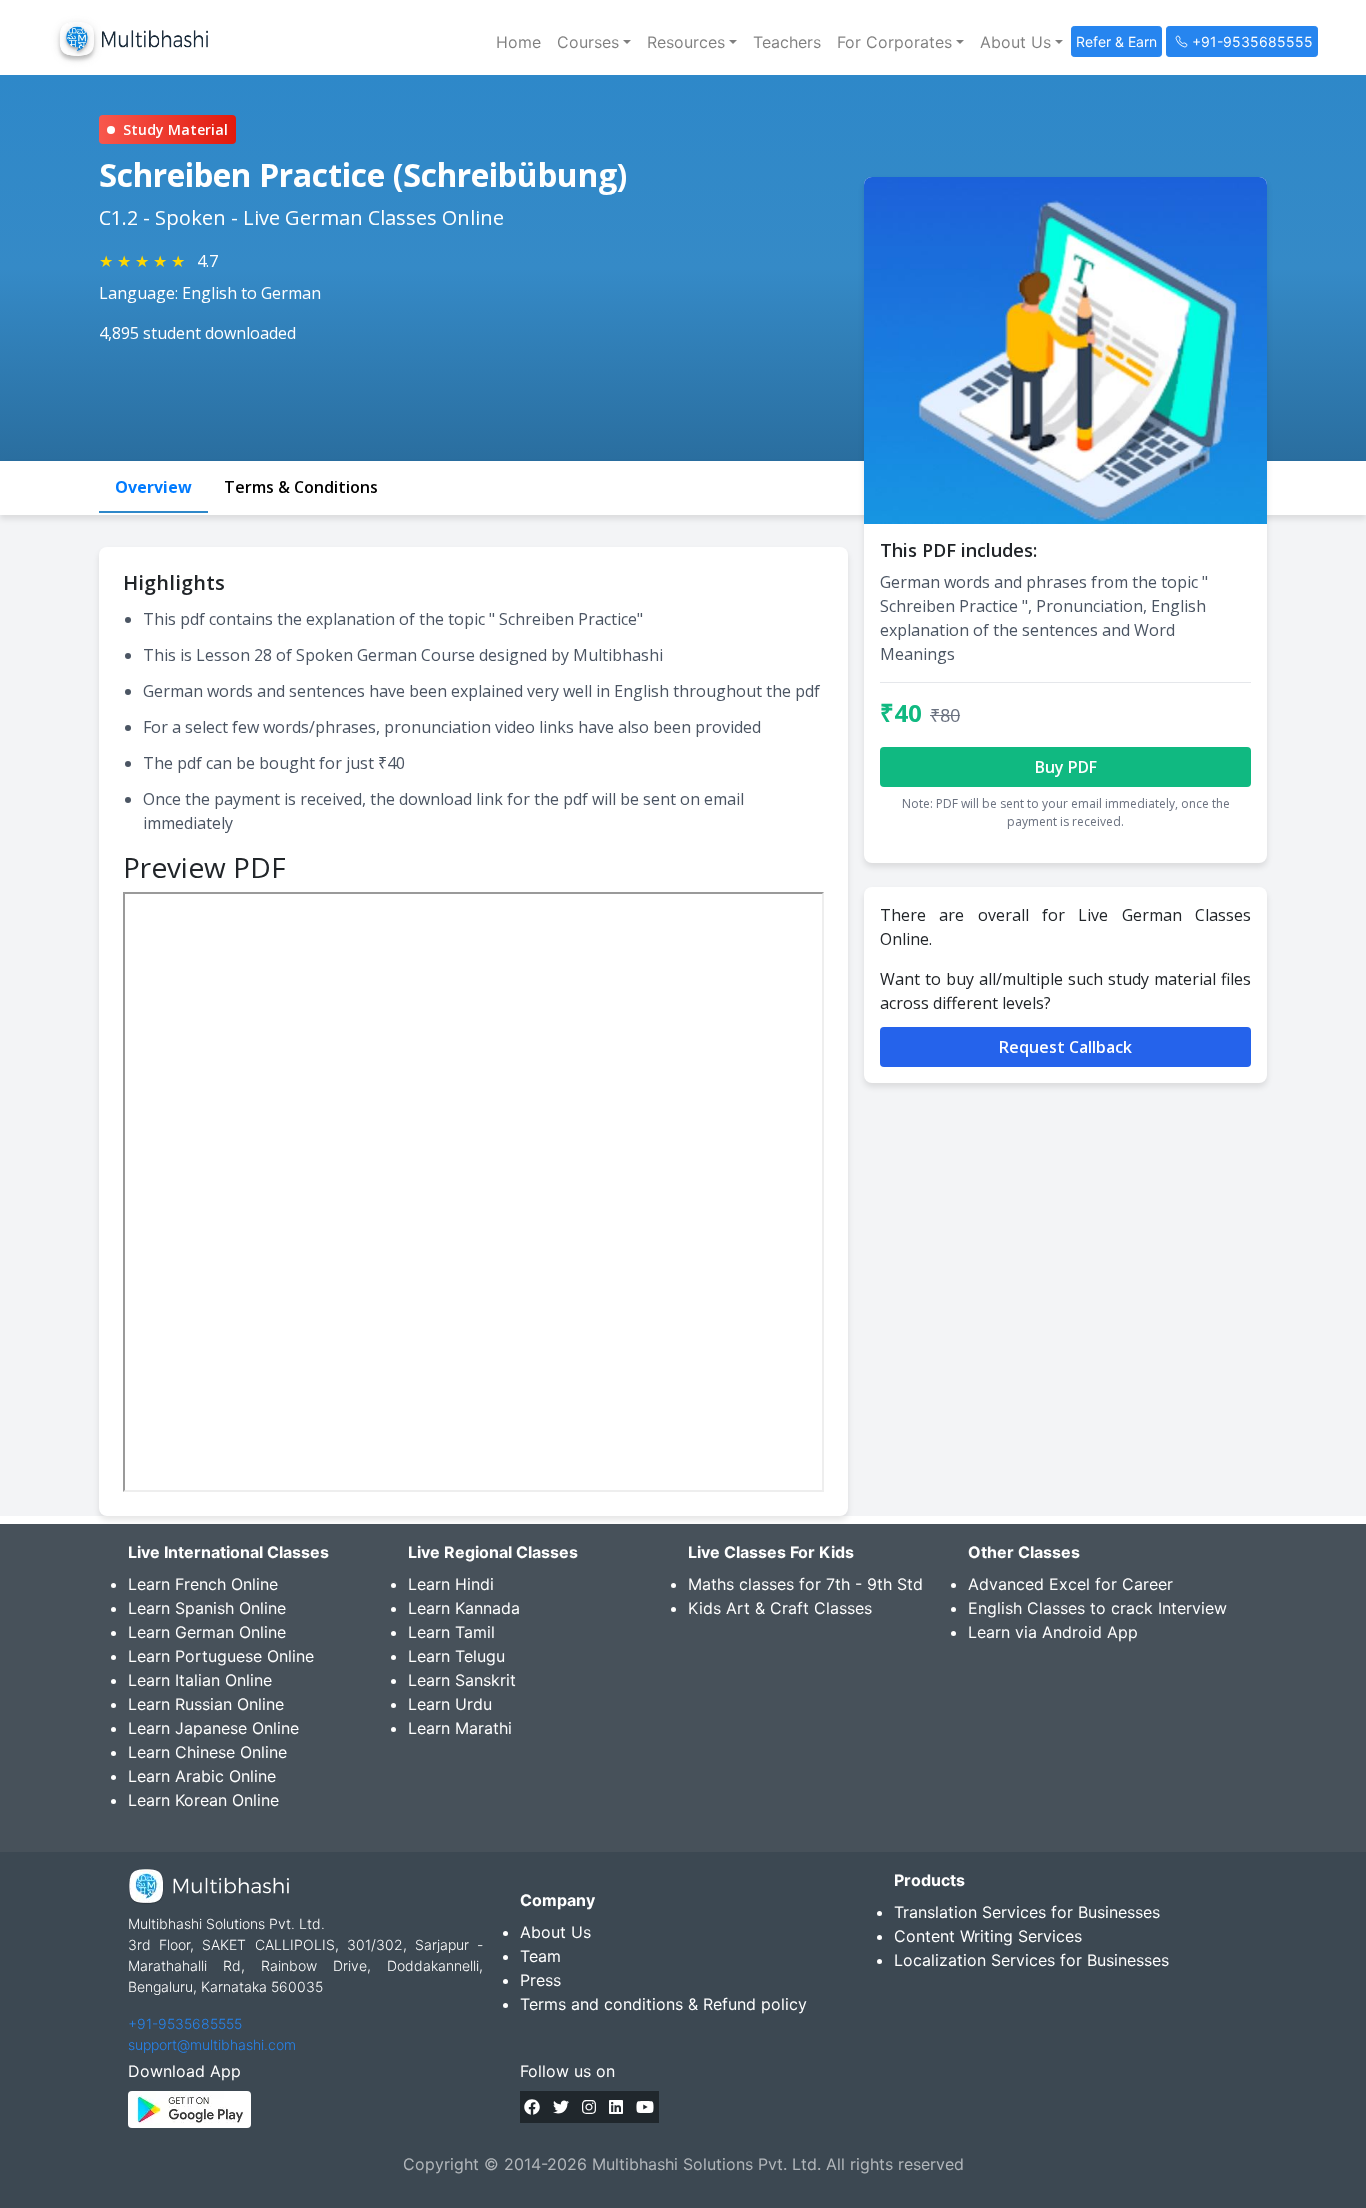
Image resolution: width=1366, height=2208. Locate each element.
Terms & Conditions (301, 487)
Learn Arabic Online (202, 1776)
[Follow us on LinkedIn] (616, 2107)
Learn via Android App (1053, 1632)
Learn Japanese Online (213, 1728)
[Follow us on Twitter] (561, 2107)
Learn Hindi (451, 1584)
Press (540, 1980)
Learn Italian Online (200, 1680)
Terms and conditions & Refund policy (663, 2004)
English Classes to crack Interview (1097, 1608)
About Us (555, 1932)
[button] (594, 42)
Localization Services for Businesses (1031, 1960)
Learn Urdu (450, 1704)
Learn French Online (203, 1584)
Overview (153, 487)
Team (540, 1956)
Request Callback (1065, 1047)
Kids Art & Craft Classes (780, 1608)
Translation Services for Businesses (1027, 1912)
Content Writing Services (988, 1936)
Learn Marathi (460, 1728)
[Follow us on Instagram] (589, 2107)
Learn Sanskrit (462, 1680)
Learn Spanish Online (207, 1608)
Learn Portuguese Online (221, 1656)
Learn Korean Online (203, 1800)
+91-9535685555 (185, 2023)
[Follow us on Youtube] (645, 2107)
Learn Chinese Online (207, 1752)
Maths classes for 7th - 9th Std (805, 1584)
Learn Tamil (451, 1632)
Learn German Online (207, 1632)
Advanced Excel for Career (1070, 1584)
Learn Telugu (456, 1656)
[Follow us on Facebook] (532, 2107)
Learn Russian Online (206, 1704)
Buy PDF (1066, 767)
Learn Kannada (464, 1608)
